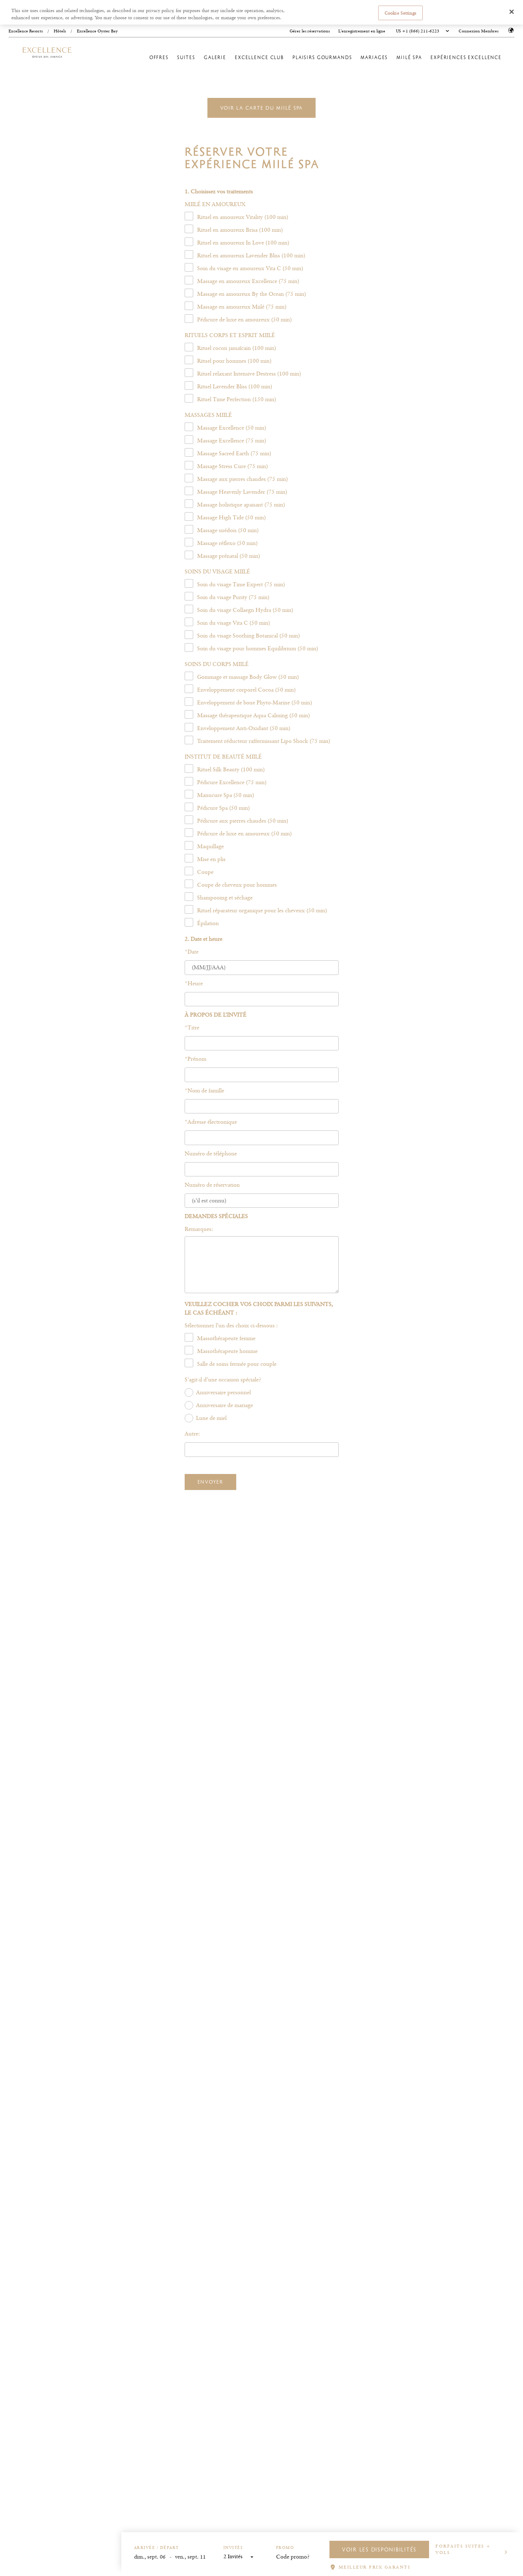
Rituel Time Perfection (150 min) (237, 399)
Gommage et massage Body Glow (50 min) (248, 677)
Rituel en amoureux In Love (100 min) (243, 243)
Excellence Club (259, 57)
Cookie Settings (400, 12)
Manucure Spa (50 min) (226, 795)
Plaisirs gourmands (322, 57)
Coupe (205, 872)
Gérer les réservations (310, 31)
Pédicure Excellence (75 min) (232, 782)
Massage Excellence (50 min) (232, 428)
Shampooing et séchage (225, 898)
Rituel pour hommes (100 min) (234, 361)
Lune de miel (211, 1418)
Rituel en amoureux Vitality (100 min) (243, 217)
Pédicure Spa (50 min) (223, 808)
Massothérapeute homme (227, 1351)
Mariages (374, 57)
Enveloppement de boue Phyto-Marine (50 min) (255, 702)
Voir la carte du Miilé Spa (262, 108)
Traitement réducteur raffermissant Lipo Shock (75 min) (264, 741)
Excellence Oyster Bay (97, 31)
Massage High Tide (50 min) (231, 517)
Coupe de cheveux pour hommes (237, 885)
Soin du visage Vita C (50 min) (234, 623)
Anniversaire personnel (223, 1392)
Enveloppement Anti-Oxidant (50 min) (244, 728)
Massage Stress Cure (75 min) (233, 466)
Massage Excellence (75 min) (232, 440)
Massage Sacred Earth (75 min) (234, 453)
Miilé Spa (409, 57)
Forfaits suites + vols (463, 2549)
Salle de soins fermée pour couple (237, 1364)
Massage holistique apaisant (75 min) (241, 505)
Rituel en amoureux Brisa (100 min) (240, 230)
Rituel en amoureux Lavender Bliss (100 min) (251, 255)
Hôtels (60, 31)
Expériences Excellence (466, 57)
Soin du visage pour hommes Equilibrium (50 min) (258, 648)
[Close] (512, 12)
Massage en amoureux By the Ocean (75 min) (252, 294)
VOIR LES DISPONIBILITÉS (379, 2549)
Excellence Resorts (26, 31)
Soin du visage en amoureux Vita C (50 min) (250, 268)
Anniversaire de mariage (224, 1405)
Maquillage (210, 846)
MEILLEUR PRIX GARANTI (375, 2567)
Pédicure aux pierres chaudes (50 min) (243, 821)
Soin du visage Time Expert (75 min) (241, 584)
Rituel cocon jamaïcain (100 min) (237, 348)
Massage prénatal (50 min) (229, 556)
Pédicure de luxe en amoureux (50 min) (244, 319)
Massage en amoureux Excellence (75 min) (248, 281)
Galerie (215, 57)
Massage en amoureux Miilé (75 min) (242, 307)
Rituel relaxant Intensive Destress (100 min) (249, 374)
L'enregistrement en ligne (362, 31)
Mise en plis (211, 859)
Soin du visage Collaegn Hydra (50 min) (245, 610)
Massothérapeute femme (226, 1338)
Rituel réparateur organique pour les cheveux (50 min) (262, 910)
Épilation (208, 923)
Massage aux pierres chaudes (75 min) (242, 479)
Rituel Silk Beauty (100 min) (231, 769)
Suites (186, 57)
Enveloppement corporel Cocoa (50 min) (246, 690)
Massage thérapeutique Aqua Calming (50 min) (253, 715)
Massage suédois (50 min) (228, 530)
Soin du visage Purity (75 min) (233, 597)
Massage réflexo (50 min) (227, 543)
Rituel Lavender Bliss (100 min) (235, 386)
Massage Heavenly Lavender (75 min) (242, 492)
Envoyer (210, 1482)
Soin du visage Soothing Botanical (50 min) (249, 636)
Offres (159, 57)
